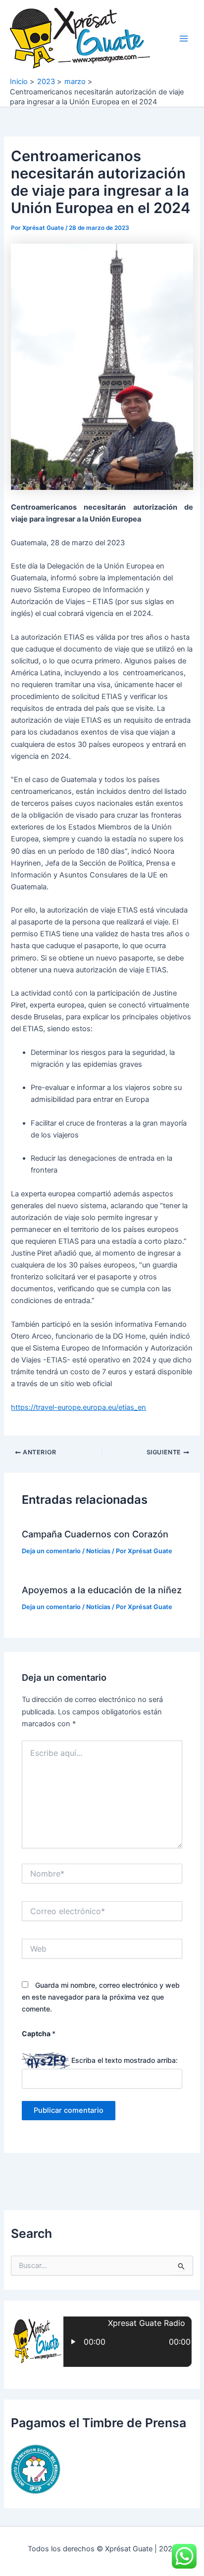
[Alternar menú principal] (184, 39)
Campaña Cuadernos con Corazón (95, 1534)
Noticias (98, 1551)
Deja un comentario (51, 1551)
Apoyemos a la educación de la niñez (102, 1590)
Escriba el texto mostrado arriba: (125, 2060)
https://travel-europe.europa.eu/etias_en (78, 1407)
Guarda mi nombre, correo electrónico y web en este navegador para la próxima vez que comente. (101, 1997)
